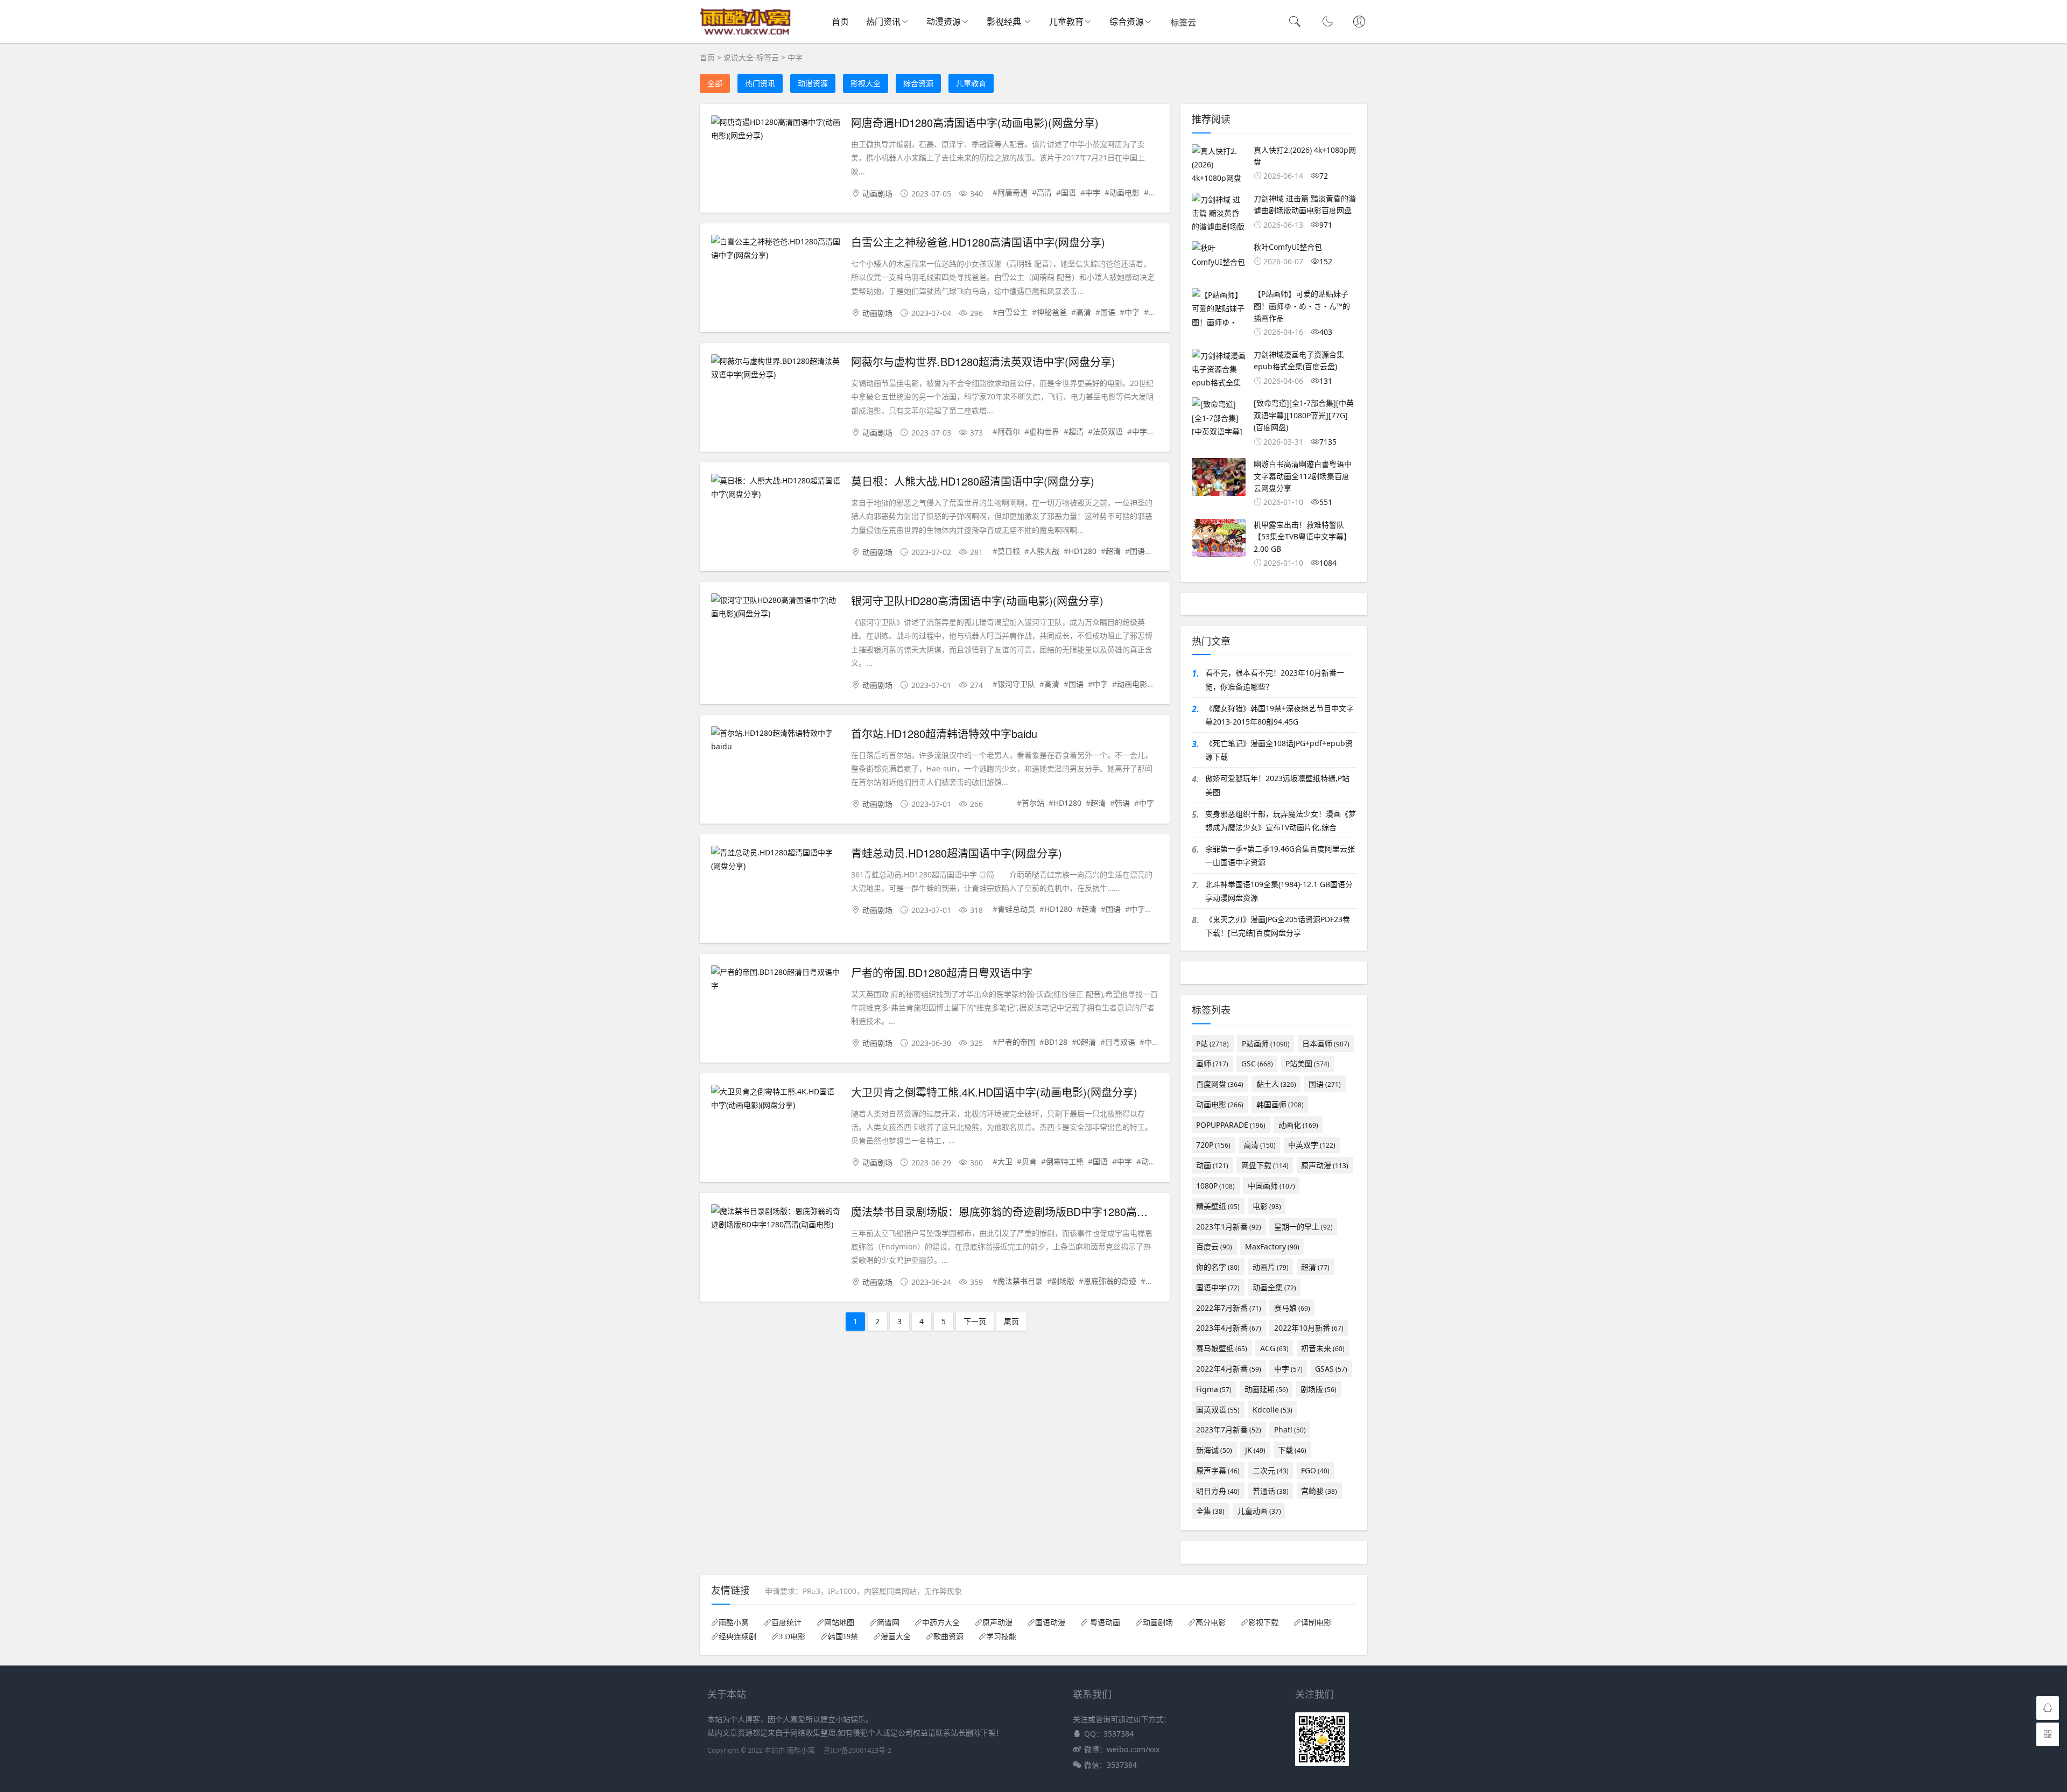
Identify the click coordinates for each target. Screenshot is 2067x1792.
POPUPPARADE (1231, 1125)
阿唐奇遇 (1013, 192)
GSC (1257, 1063)
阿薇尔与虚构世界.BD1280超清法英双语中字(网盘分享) (983, 361)
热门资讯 (883, 22)
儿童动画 (1259, 1511)
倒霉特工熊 (1065, 1161)
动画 (1149, 1161)
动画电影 (1124, 192)
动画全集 (1274, 1287)
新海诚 (1214, 1450)
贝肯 (1029, 1161)
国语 (1068, 192)
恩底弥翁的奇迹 (1110, 1281)
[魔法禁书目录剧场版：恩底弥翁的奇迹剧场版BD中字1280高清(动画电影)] (776, 1218)
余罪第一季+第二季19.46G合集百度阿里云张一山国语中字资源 (1280, 855)
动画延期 (1266, 1389)
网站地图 (839, 1622)
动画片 (1271, 1267)
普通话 (1271, 1491)
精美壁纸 (1218, 1206)
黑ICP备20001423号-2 (857, 1750)
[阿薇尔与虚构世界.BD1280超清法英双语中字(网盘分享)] (776, 368)
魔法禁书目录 (1020, 1281)
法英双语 (1108, 431)
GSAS (1331, 1369)
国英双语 (1218, 1410)
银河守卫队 (1016, 684)
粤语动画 (1104, 1622)
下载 (1292, 1450)
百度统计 (786, 1622)
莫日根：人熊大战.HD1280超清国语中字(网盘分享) (973, 481)
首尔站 (1033, 803)
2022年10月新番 (1309, 1328)
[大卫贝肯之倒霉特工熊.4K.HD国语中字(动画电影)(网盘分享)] (776, 1098)
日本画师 (1326, 1043)
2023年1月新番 (1229, 1227)
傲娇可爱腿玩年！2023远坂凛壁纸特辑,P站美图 (1277, 785)
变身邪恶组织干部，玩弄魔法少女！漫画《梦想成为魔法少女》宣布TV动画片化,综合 (1281, 820)
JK (1255, 1450)
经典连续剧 (737, 1636)
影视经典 (1005, 22)
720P (1213, 1145)
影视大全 (866, 83)
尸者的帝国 (1016, 1042)
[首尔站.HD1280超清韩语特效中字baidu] (776, 740)
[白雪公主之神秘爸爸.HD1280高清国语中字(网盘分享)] (776, 248)
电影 (1267, 1206)
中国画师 (1271, 1186)
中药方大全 (941, 1622)
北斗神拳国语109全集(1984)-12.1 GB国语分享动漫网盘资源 (1279, 891)
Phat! (1290, 1429)
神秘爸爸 (1052, 312)
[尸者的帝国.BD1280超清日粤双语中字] (776, 979)
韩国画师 (1280, 1104)
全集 (1210, 1511)
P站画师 (1266, 1043)
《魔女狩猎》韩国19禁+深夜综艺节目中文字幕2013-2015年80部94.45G (1279, 715)
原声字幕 (1218, 1470)
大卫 (1005, 1161)
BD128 (1056, 1042)
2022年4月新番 (1229, 1369)
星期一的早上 (1303, 1227)
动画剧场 (877, 194)
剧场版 (1063, 1281)
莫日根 (1009, 551)
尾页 (1011, 1321)
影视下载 (1263, 1622)
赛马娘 (1292, 1308)
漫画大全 (896, 1636)
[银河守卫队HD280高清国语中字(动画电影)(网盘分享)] (776, 607)
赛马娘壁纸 (1222, 1348)
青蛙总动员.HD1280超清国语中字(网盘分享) (957, 853)
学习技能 (1001, 1636)
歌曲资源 (948, 1636)
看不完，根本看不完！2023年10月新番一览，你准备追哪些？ (1275, 679)
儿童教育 (1066, 22)
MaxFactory (1272, 1246)
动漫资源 (944, 22)
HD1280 (1082, 551)
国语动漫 (1050, 1622)
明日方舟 (1218, 1491)
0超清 (1086, 1042)
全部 (715, 83)
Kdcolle (1272, 1410)
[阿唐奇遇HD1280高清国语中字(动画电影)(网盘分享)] (776, 129)
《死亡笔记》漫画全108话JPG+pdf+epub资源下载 (1279, 750)
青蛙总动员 (1016, 909)
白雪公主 (1013, 312)
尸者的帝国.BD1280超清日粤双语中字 (942, 972)
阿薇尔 (1009, 431)
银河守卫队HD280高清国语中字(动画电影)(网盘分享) (977, 600)
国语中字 (1218, 1287)
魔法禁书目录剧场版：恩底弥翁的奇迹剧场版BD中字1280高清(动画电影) (1025, 1211)
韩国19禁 (843, 1636)
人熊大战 (1044, 551)
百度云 (1214, 1246)
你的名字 (1218, 1267)
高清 (1044, 192)
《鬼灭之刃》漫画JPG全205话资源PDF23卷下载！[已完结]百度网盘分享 (1278, 926)
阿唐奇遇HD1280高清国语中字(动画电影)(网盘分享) (975, 122)
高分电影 (1211, 1622)
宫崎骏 (1319, 1491)
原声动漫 (1325, 1165)
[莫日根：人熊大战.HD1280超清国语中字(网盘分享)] (776, 487)
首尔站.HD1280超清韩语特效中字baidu (944, 733)
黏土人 (1276, 1084)
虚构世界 (1044, 431)
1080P (1215, 1186)
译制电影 (1316, 1622)
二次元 (1271, 1470)
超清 (1076, 431)
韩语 (1122, 803)
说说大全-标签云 (751, 57)
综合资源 (1127, 22)
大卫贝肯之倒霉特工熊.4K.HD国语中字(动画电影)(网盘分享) (994, 1092)
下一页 (975, 1321)
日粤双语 (1120, 1042)
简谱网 (888, 1622)
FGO (1315, 1470)
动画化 (1298, 1125)
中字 (795, 57)
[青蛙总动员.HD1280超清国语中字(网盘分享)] (776, 859)
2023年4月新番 (1229, 1328)
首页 (840, 22)
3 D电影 (792, 1636)
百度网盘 (1220, 1084)
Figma (1214, 1389)
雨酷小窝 (734, 1622)
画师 (1212, 1063)
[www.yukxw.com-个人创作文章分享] (746, 33)
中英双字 (1312, 1145)
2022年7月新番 (1229, 1308)
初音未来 (1323, 1348)
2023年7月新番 (1229, 1429)
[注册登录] (1359, 23)
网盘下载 (1265, 1165)
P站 (1212, 1043)
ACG (1274, 1348)
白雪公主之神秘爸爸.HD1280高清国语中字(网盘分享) (978, 242)
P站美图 (1307, 1063)
